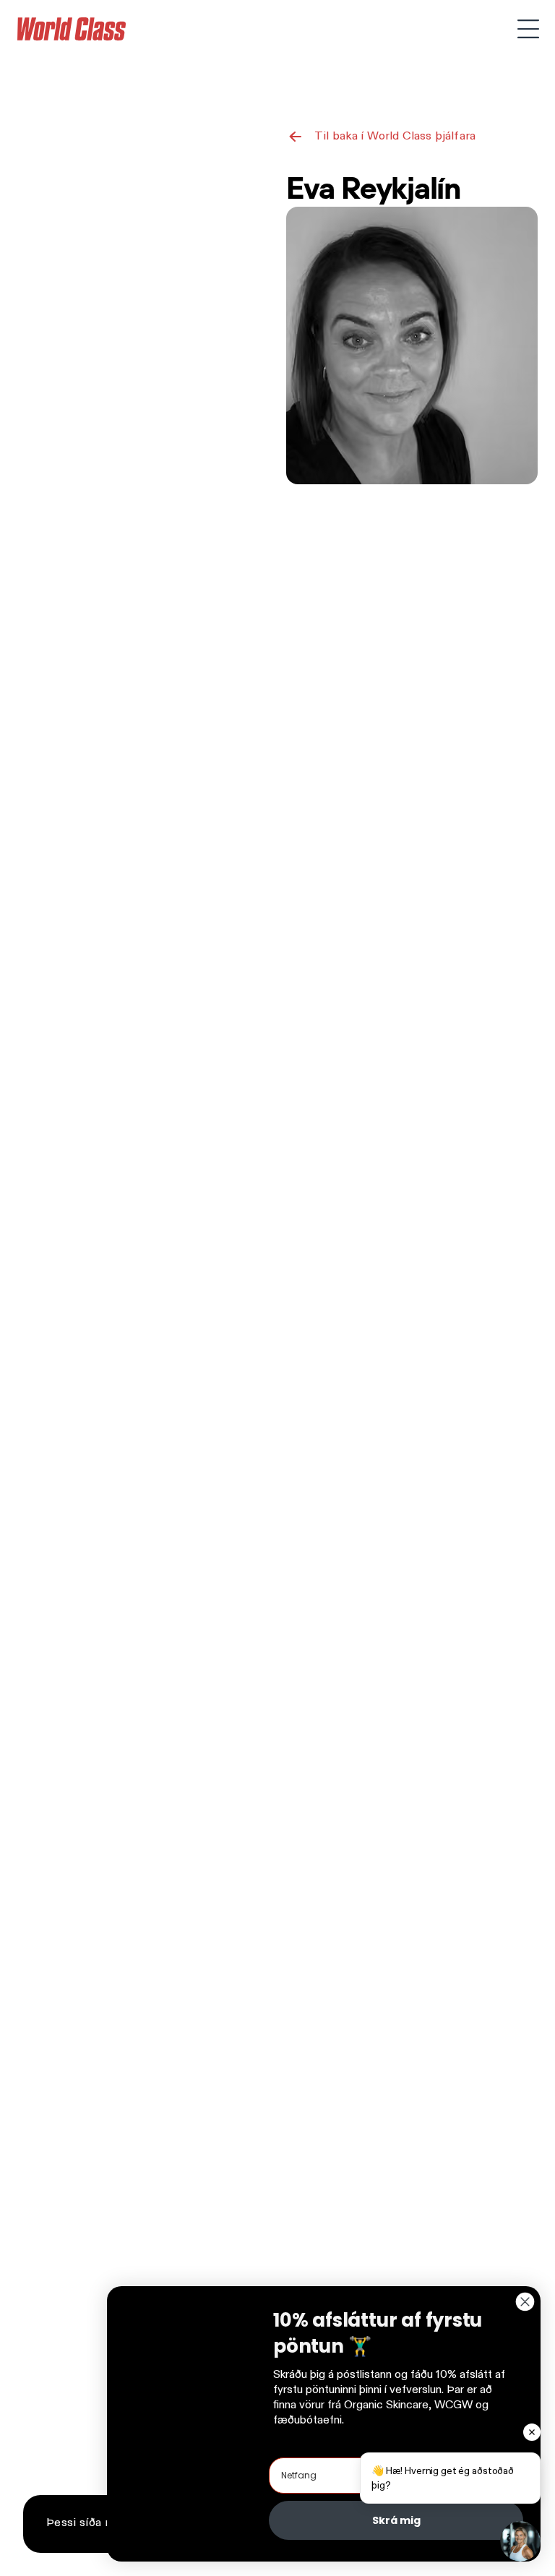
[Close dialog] (525, 2302)
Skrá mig (396, 2520)
